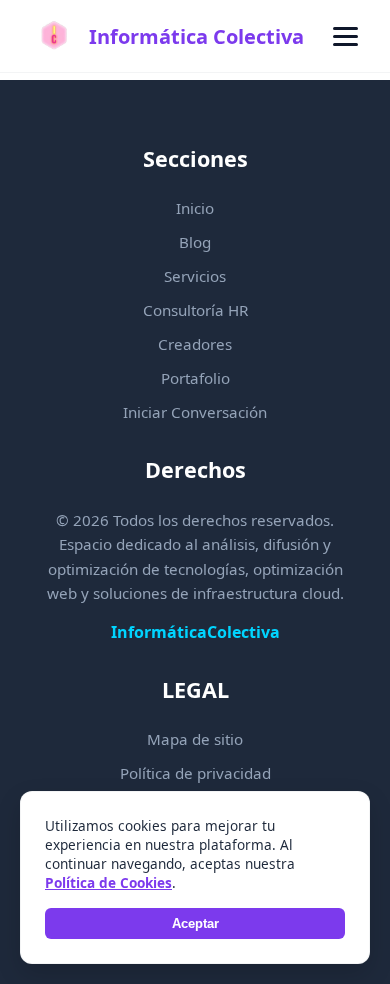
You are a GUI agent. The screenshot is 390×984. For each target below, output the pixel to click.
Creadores (195, 344)
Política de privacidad (195, 773)
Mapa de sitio (195, 739)
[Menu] (345, 36)
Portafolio (195, 378)
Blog (195, 242)
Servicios (195, 276)
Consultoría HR (195, 310)
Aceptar (195, 923)
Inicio (195, 208)
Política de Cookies (108, 882)
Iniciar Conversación (195, 412)
